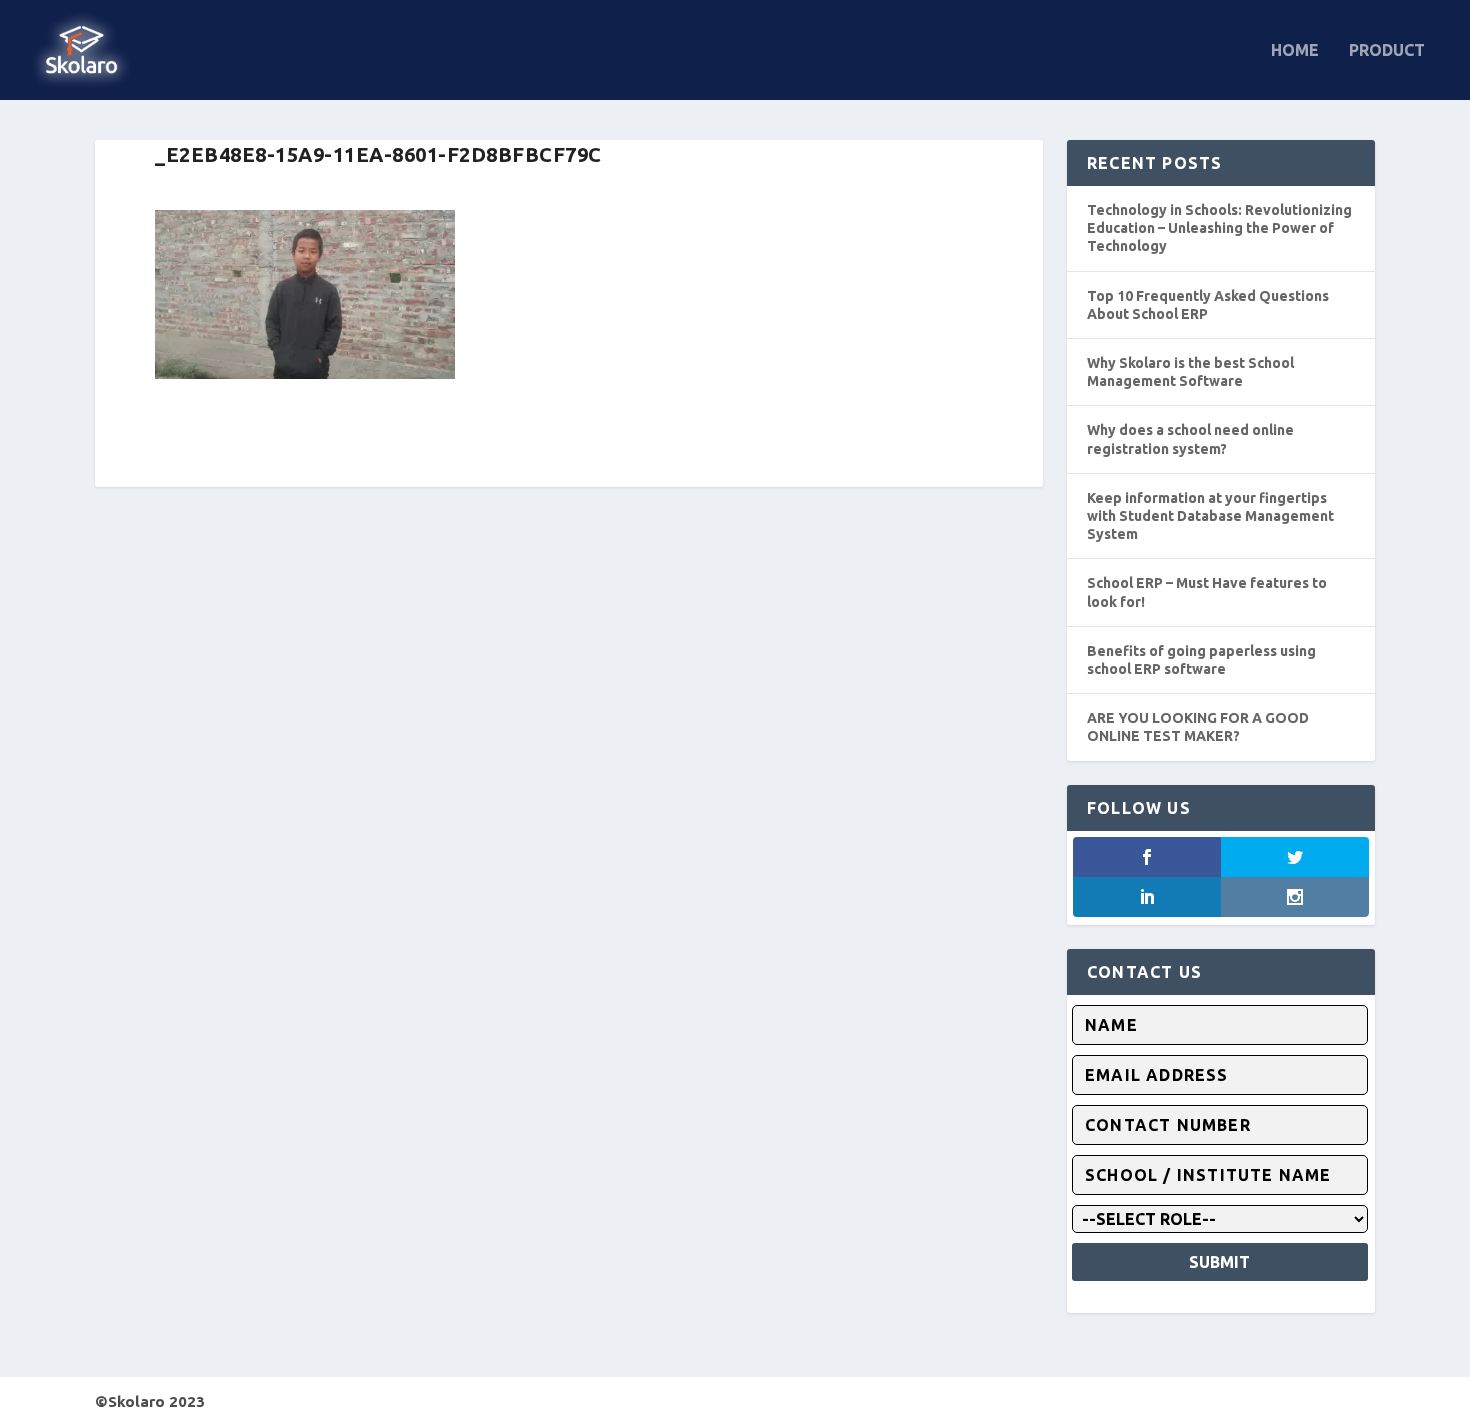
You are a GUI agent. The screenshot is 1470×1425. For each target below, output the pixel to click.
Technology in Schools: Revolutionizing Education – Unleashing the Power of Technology (1219, 228)
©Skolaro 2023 (150, 1401)
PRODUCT (1387, 50)
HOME (1295, 50)
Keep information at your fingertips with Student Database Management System (1210, 516)
